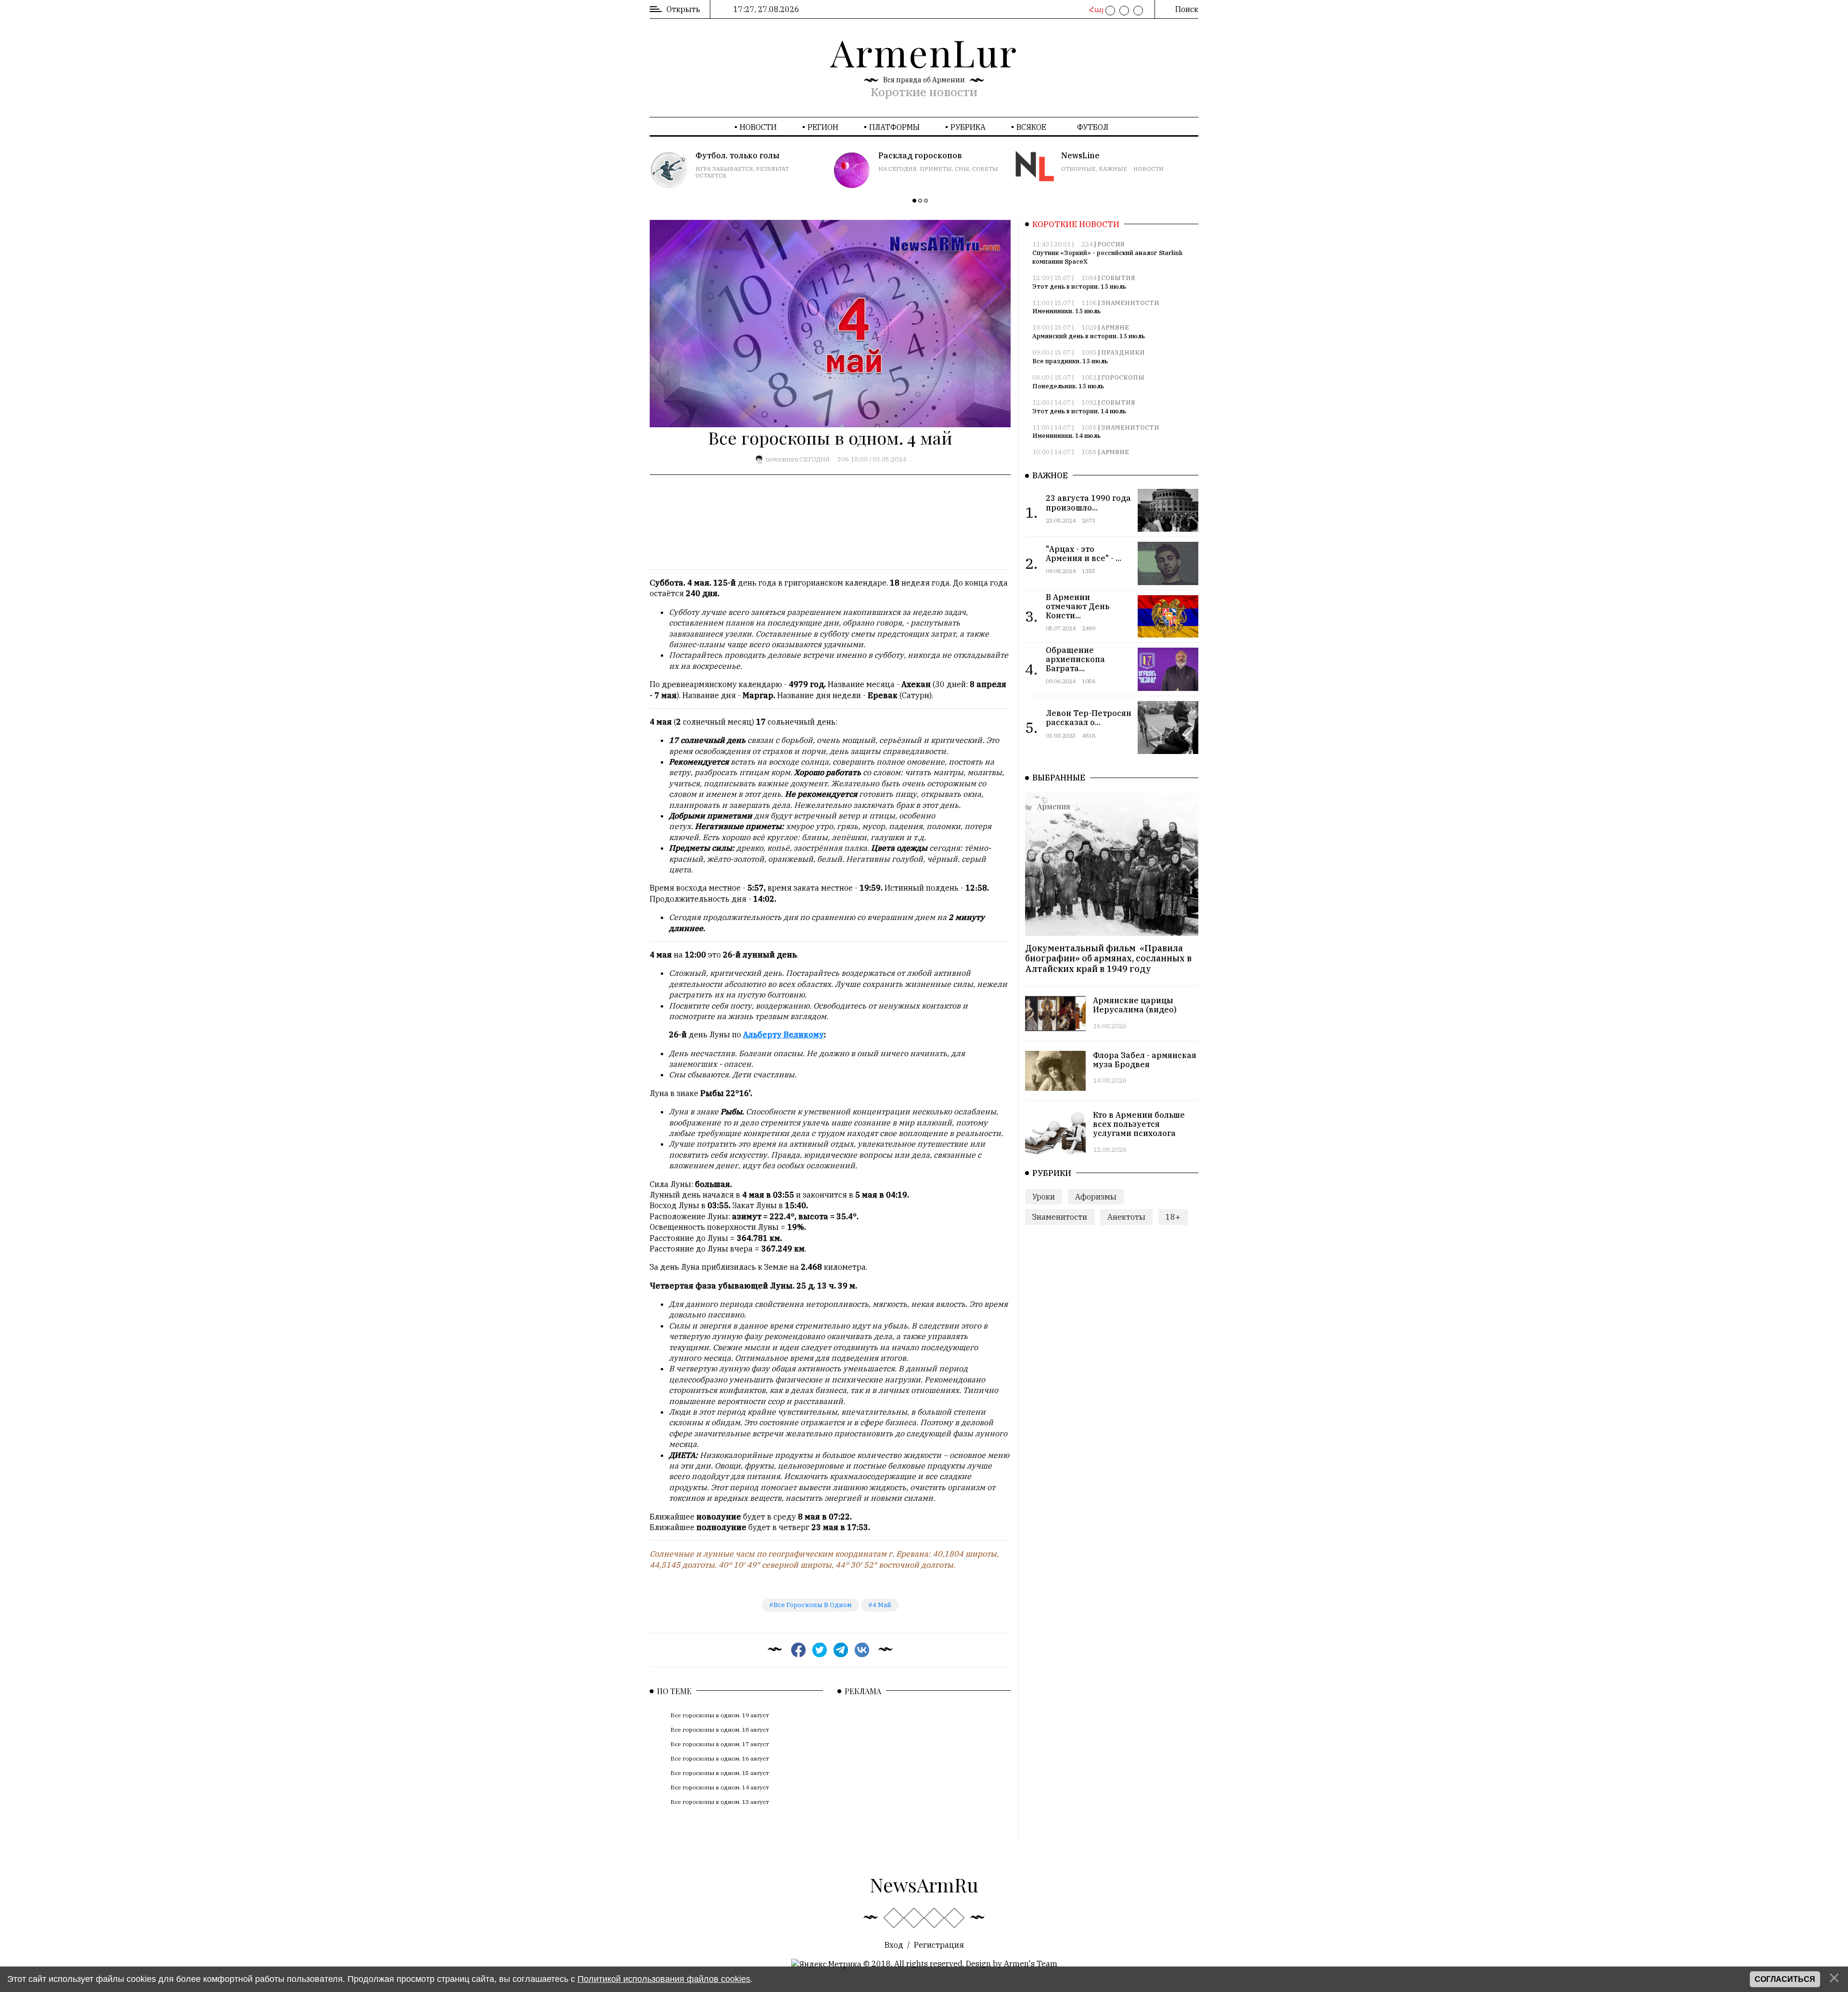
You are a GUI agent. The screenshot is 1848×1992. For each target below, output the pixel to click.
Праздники (1123, 352)
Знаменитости (1130, 303)
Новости (758, 127)
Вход (894, 1945)
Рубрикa (968, 127)
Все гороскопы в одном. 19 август (720, 1715)
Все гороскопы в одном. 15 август (720, 1773)
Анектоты (1126, 1217)
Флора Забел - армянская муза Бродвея (1145, 1060)
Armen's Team (1031, 1964)
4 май (882, 1605)
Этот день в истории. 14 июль (1079, 411)
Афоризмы (1096, 1197)
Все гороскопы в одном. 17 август (720, 1744)
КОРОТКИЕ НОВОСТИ (1076, 224)
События (1118, 278)
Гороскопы (1123, 377)
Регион (823, 127)
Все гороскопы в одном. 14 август (720, 1787)
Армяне (1115, 327)
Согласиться (1785, 1979)
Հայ (1095, 10)
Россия (1111, 244)
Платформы (894, 127)
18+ (1173, 1217)
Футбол (1093, 127)
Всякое (1031, 127)
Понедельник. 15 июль (1068, 386)
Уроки (1044, 1197)
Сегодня (815, 459)
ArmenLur (924, 52)
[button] (914, 201)
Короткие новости (924, 92)
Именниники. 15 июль (1066, 311)
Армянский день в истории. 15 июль (1089, 336)
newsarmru (782, 459)
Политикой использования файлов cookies (664, 1979)
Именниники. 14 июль (1066, 436)
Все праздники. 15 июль (1070, 361)
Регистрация (939, 1945)
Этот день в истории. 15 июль (1079, 287)
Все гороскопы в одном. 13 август (720, 1802)
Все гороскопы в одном (813, 1605)
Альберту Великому (783, 1034)
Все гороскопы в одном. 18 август (720, 1730)
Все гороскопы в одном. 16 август (720, 1758)
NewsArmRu (924, 1884)
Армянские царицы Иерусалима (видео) (1135, 1005)
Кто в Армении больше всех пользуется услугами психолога (1139, 1124)
